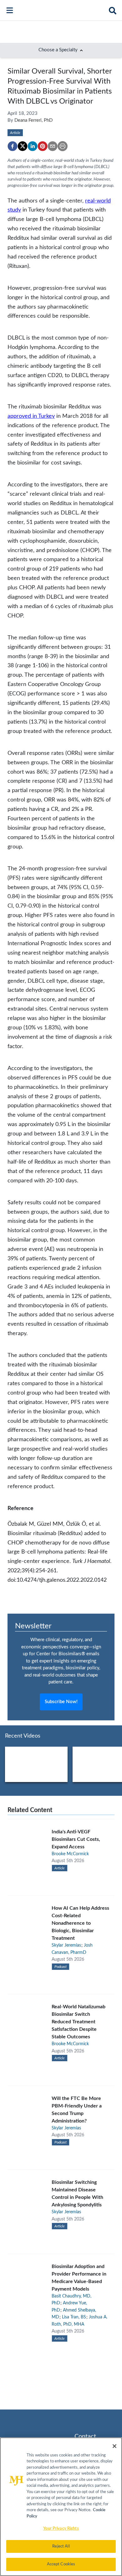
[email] (53, 146)
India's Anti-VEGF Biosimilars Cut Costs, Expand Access (76, 1839)
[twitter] (23, 146)
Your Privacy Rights (61, 2529)
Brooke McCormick (70, 1854)
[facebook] (13, 146)
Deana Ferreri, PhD (33, 120)
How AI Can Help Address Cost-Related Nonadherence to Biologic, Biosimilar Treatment (80, 1923)
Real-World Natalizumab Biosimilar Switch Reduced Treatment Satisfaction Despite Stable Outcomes (79, 2022)
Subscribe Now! (61, 1702)
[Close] (114, 2446)
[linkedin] (33, 146)
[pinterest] (43, 146)
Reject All (61, 2546)
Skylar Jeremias (66, 1945)
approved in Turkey (31, 416)
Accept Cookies (61, 2564)
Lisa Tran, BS (74, 2317)
